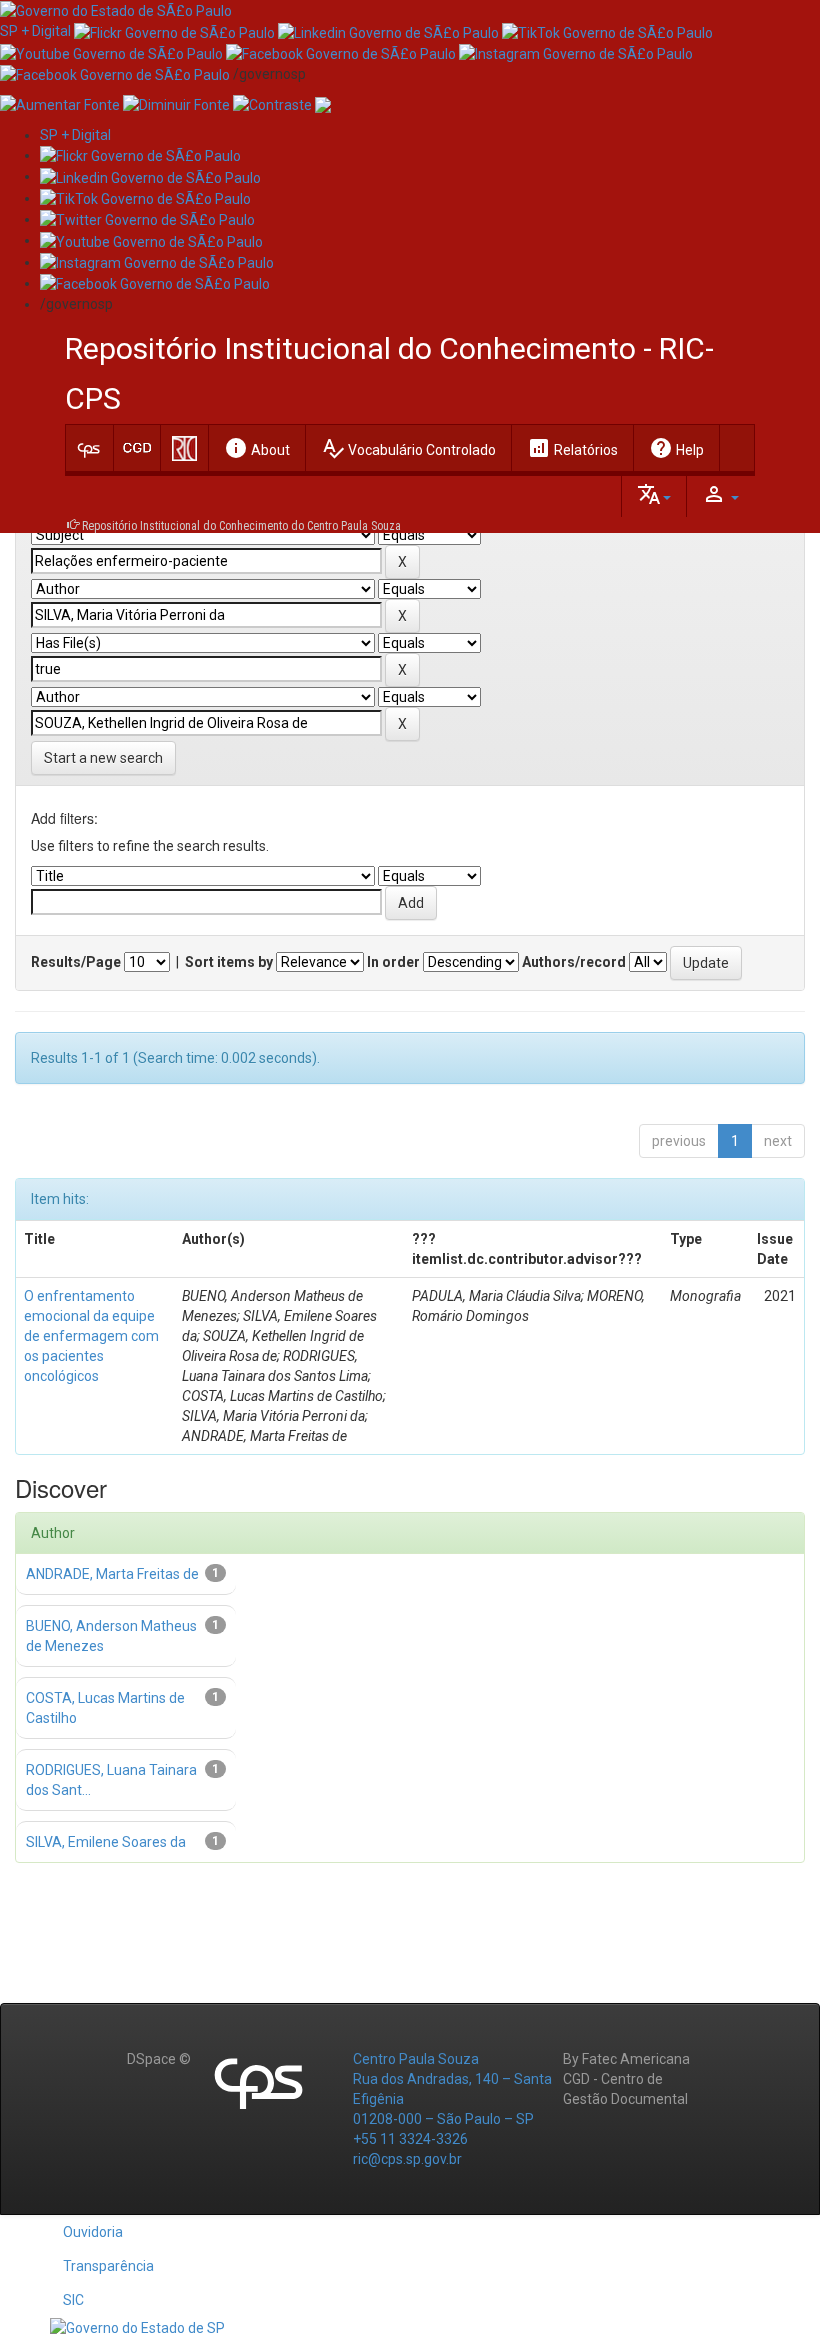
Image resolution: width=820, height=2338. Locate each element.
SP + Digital (35, 31)
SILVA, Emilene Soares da (106, 1842)
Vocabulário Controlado (408, 448)
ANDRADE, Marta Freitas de (112, 1574)
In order (393, 962)
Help (676, 448)
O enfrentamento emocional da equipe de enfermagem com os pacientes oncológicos (91, 1336)
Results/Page (76, 962)
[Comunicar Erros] (323, 104)
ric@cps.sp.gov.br (407, 2159)
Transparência (108, 2266)
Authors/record (574, 962)
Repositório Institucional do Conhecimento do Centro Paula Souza (241, 526)
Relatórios (572, 448)
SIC (73, 2300)
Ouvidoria (93, 2232)
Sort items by (229, 962)
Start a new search (103, 758)
